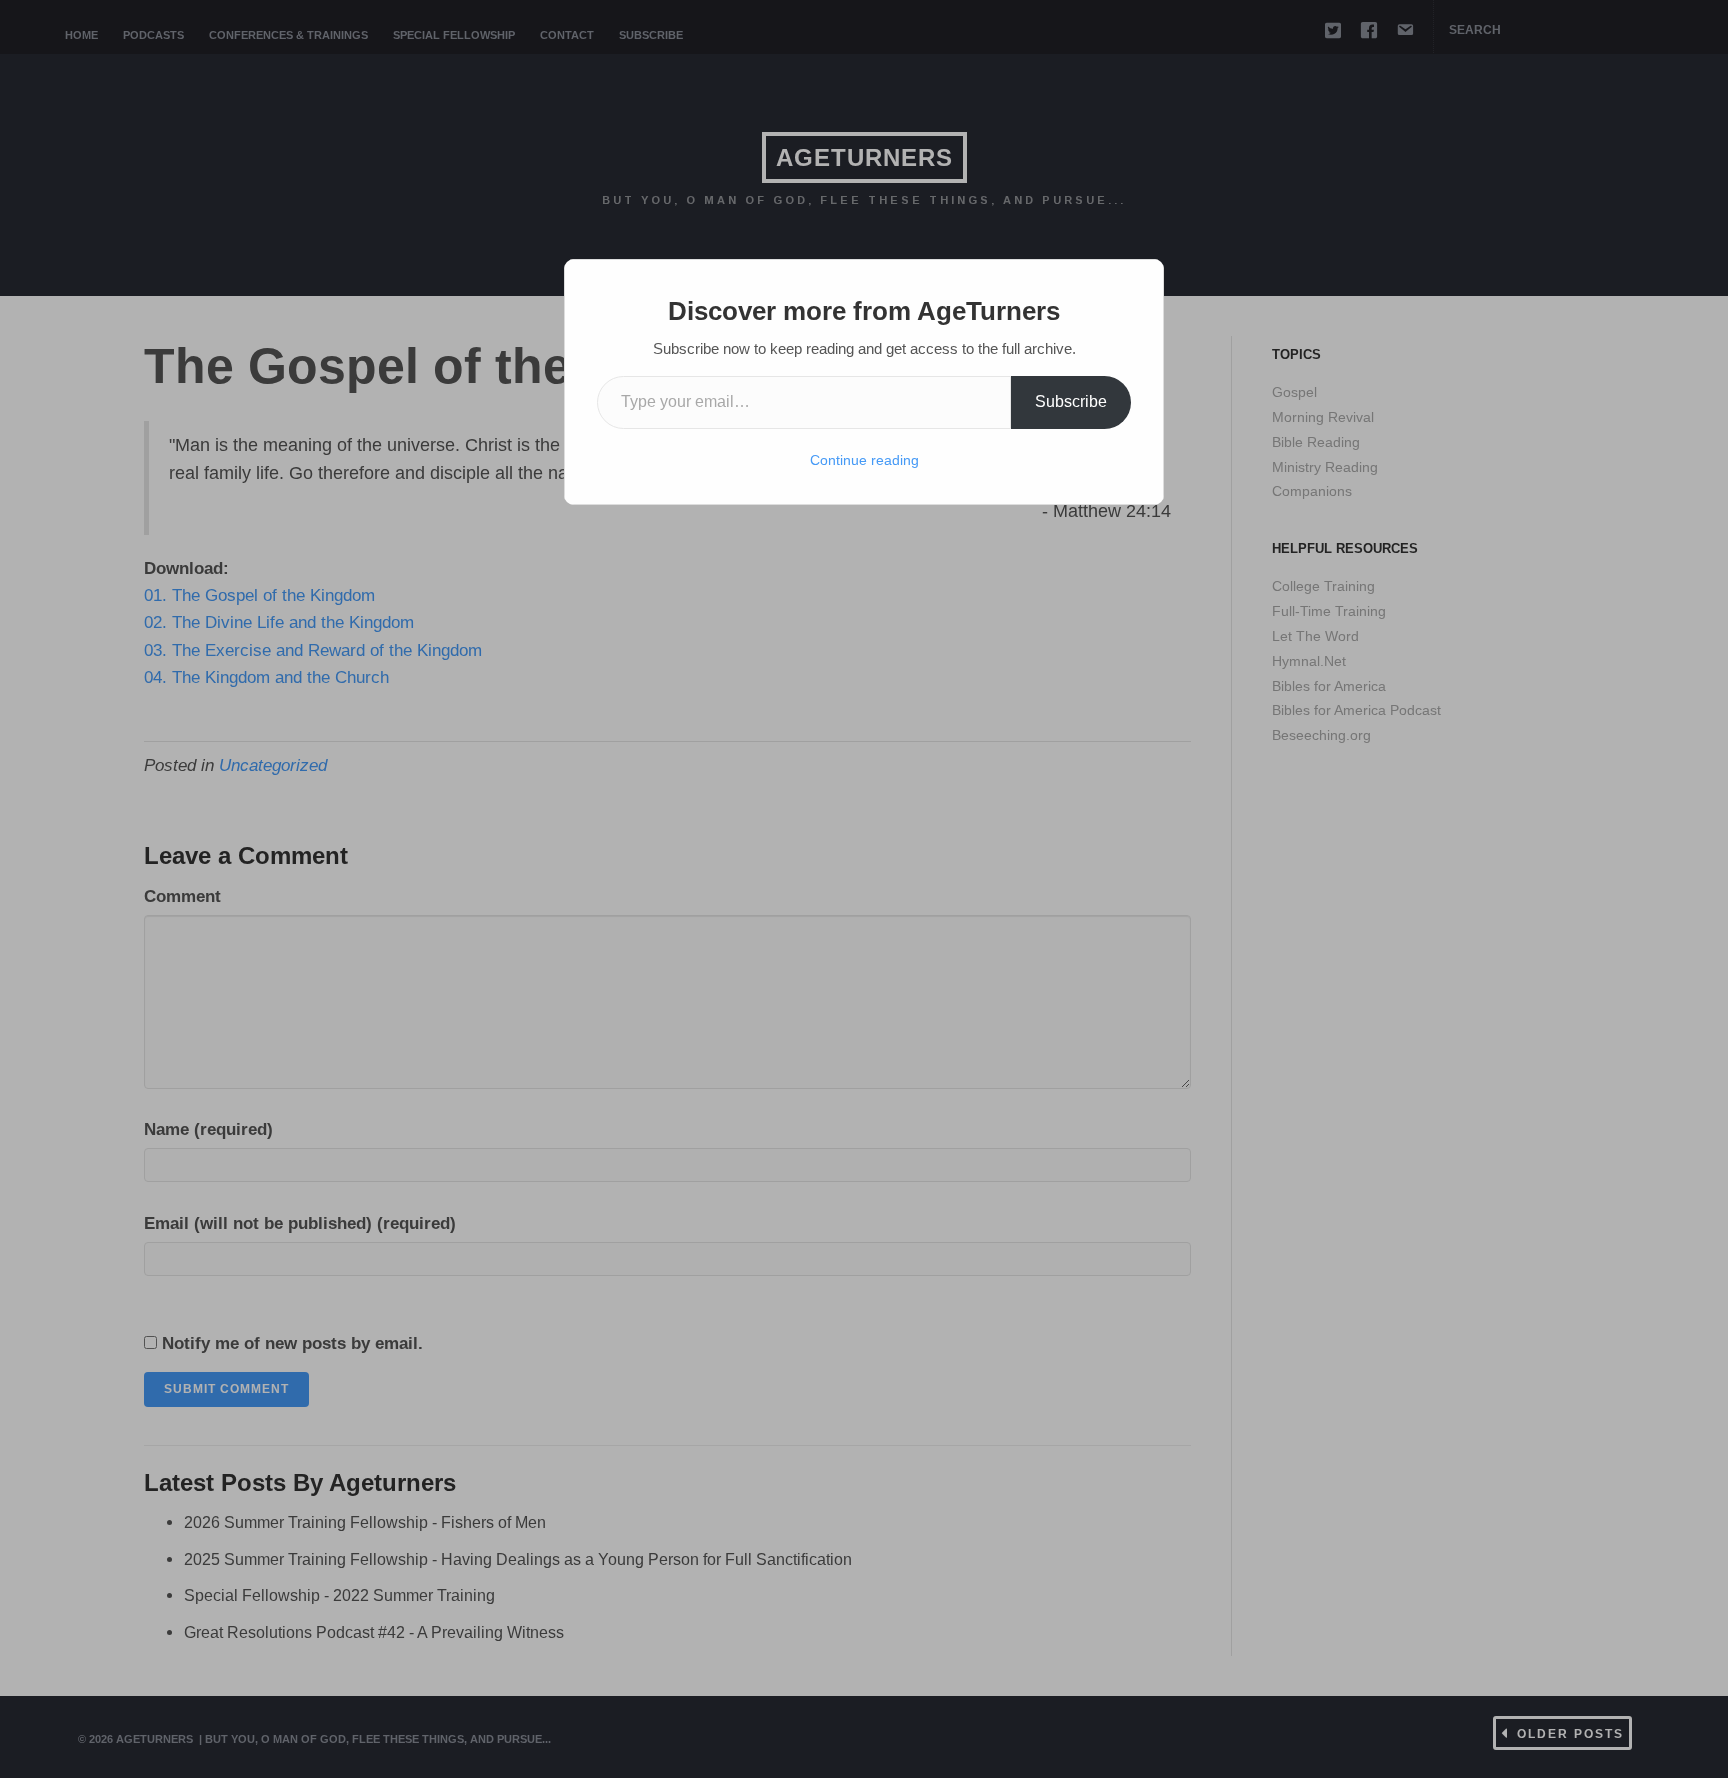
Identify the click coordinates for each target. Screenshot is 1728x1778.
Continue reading (864, 460)
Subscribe (1071, 401)
